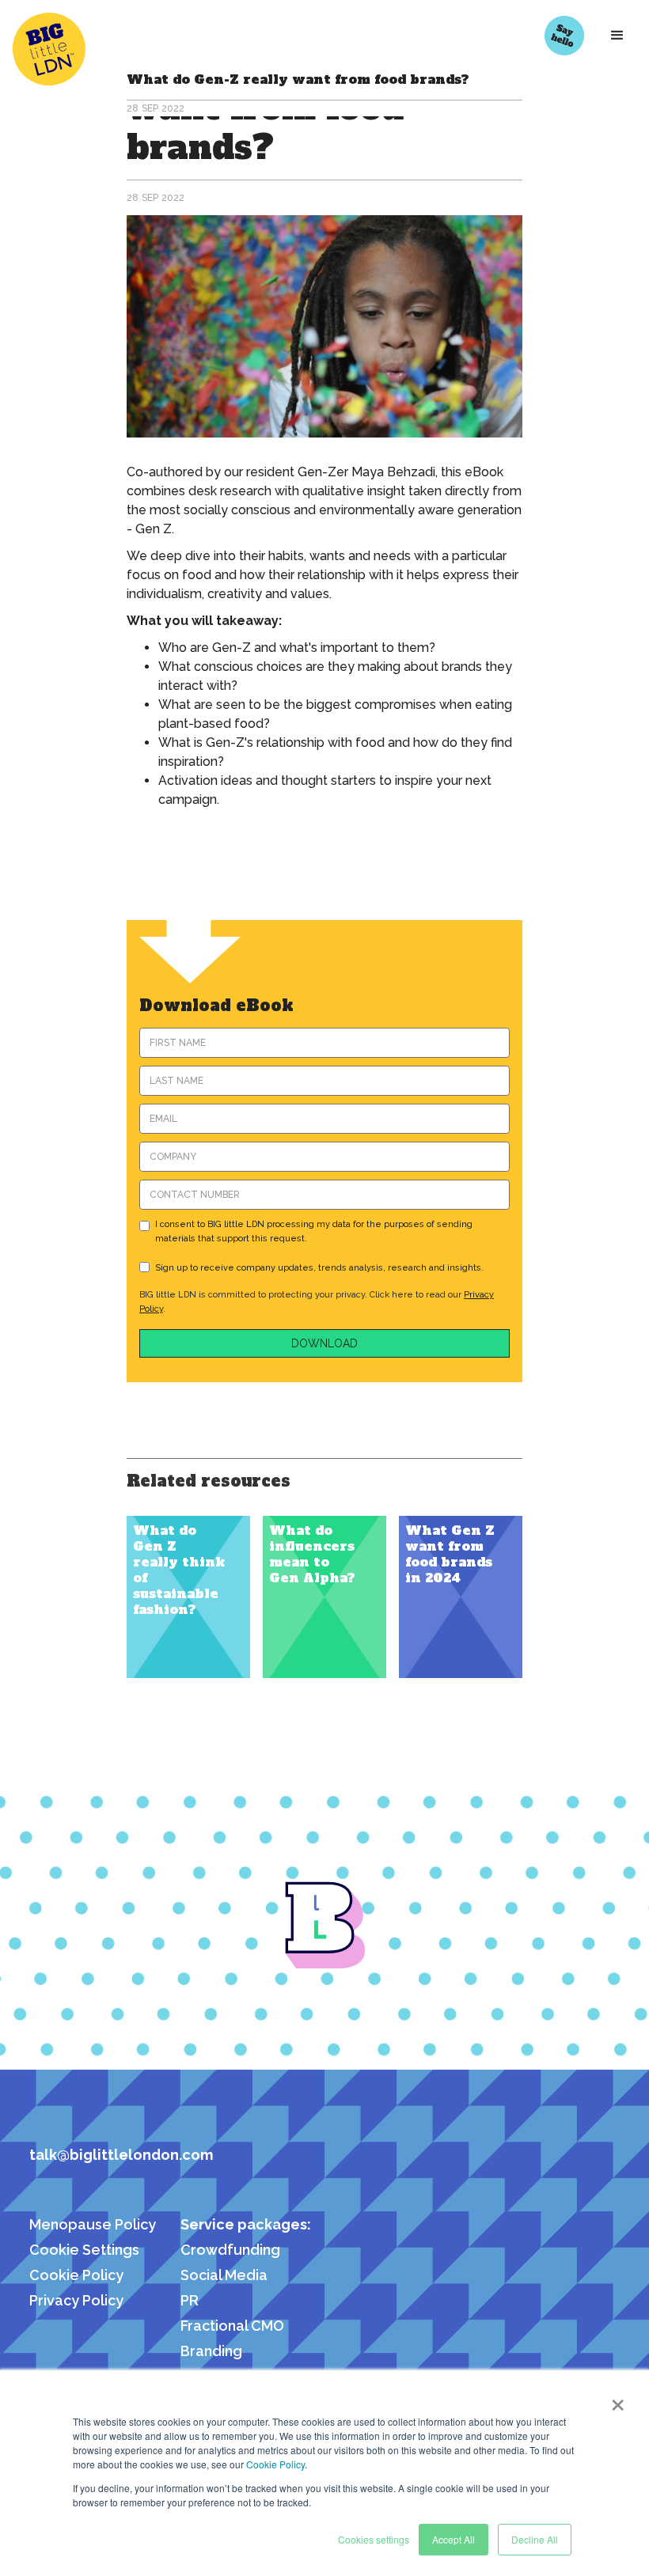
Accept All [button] (454, 2539)
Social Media (224, 2275)
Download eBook (216, 1006)
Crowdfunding (230, 2250)
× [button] (618, 2400)
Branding (211, 2351)
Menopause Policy (93, 2224)
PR (190, 2300)
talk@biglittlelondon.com (121, 2155)
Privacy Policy (76, 2300)
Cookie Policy (275, 2464)
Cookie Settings (84, 2250)
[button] (617, 36)
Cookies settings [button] (374, 2539)
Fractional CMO (232, 2326)
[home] (61, 49)
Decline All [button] (535, 2539)
